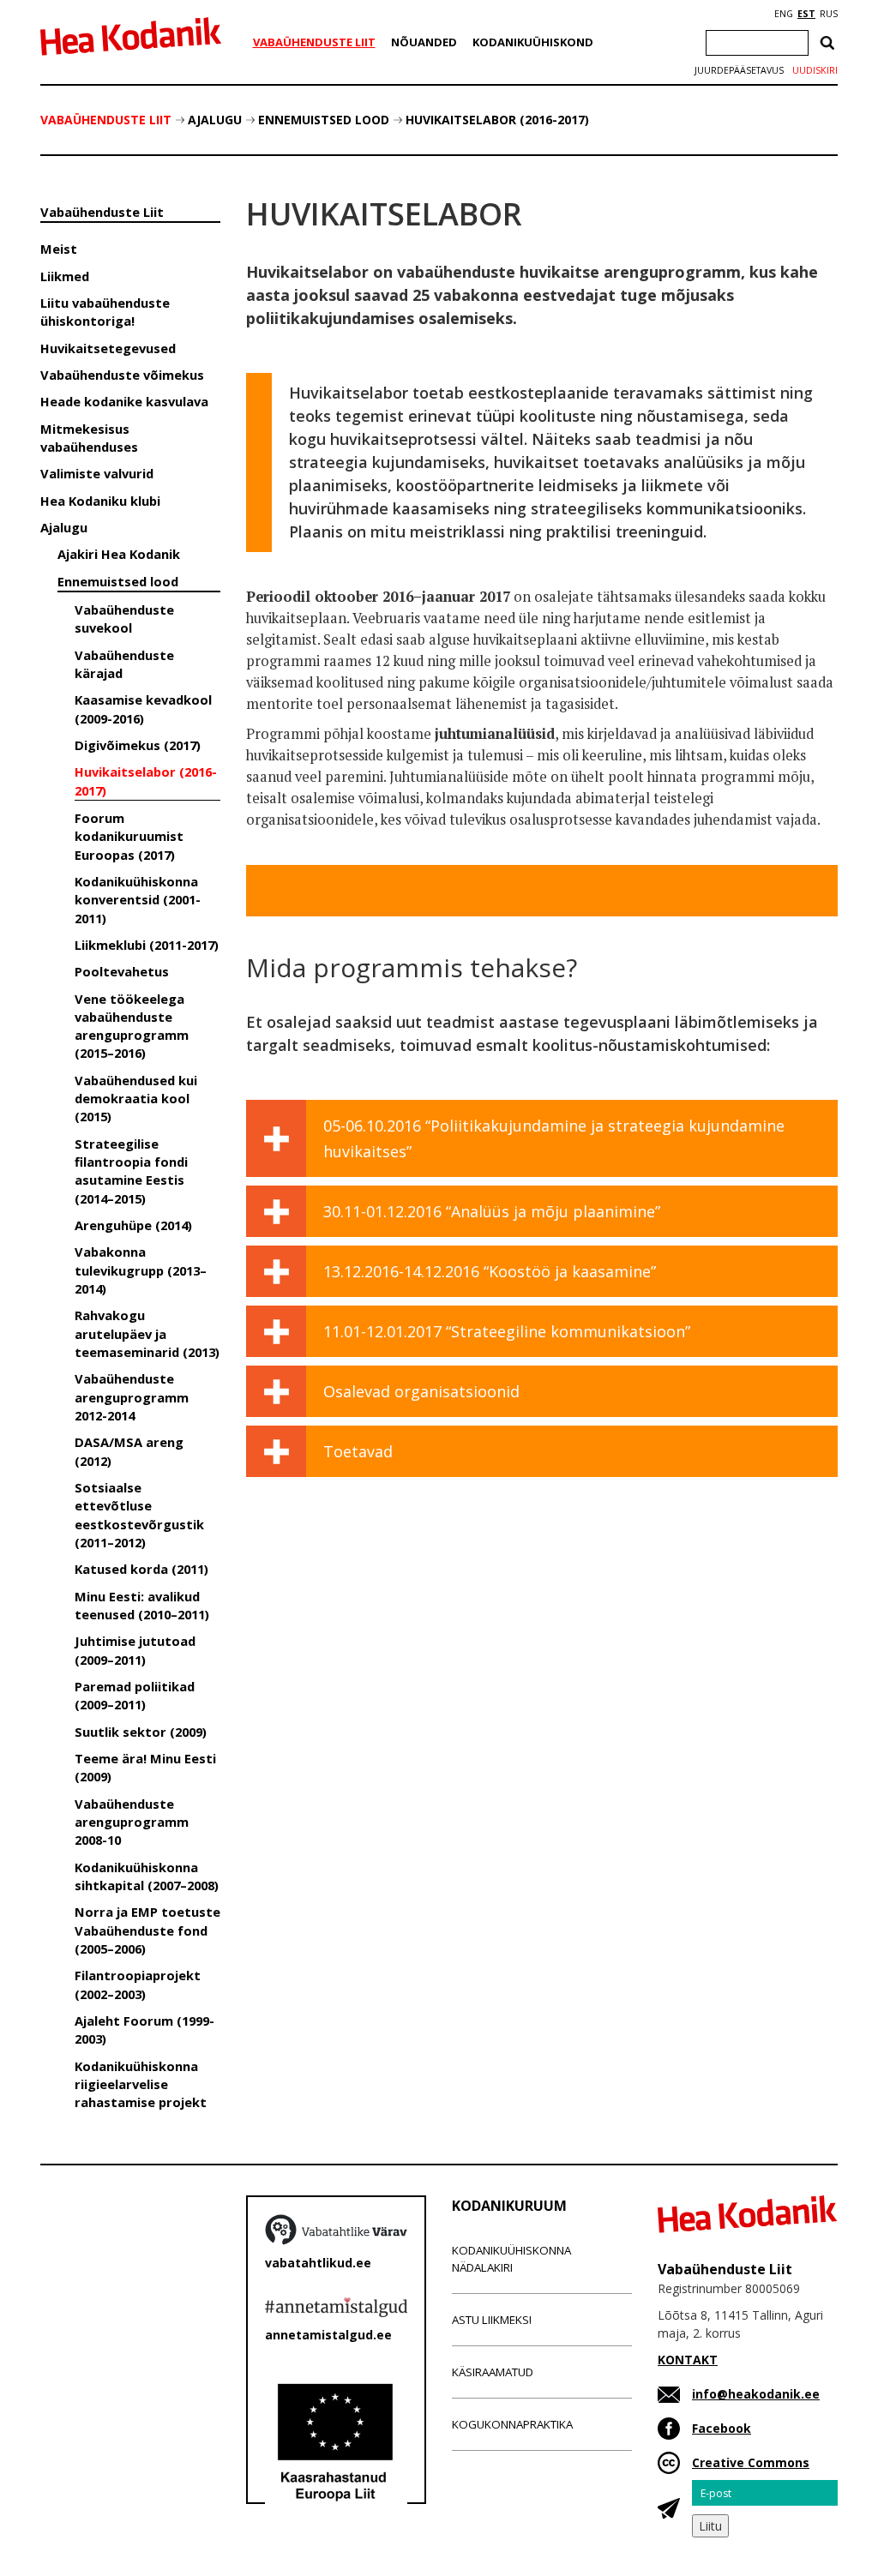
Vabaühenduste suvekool (124, 618)
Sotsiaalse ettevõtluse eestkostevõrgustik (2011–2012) (139, 1515)
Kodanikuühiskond (533, 42)
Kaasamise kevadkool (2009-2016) (143, 709)
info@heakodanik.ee (756, 2394)
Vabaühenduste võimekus (122, 375)
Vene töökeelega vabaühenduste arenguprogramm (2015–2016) (132, 1026)
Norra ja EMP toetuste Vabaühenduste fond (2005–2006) (147, 1930)
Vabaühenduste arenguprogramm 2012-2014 (132, 1397)
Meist (59, 249)
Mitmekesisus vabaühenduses (89, 438)
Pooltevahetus (122, 971)
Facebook (722, 2428)
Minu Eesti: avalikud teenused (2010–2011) (142, 1605)
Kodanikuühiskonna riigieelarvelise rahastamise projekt (141, 2084)
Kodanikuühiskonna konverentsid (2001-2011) (138, 900)
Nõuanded (424, 42)
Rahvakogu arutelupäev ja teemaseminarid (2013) (147, 1333)
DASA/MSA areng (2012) (129, 1451)
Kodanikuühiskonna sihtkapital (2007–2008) (147, 1876)
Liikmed (65, 276)
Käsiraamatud (493, 2372)
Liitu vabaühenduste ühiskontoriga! (105, 312)
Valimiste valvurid (97, 473)
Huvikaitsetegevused (108, 348)
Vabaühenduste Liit (314, 42)
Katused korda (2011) (141, 1569)
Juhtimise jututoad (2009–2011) (135, 1650)
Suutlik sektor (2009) (141, 1732)
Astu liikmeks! (492, 2320)
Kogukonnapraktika (512, 2424)
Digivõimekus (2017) (138, 745)
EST (806, 14)
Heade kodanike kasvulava (124, 401)
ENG (784, 14)
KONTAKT (688, 2360)
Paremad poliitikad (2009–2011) (135, 1695)
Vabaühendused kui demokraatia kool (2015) (136, 1099)
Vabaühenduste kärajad (124, 664)
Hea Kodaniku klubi (100, 501)
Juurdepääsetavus (739, 70)
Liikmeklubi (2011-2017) (147, 945)
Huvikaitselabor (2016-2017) (497, 120)
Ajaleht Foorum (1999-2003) (144, 2030)
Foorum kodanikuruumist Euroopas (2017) (129, 836)
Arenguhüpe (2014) (133, 1225)
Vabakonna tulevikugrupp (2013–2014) (141, 1270)
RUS (829, 14)
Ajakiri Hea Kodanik (119, 554)
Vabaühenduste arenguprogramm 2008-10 (132, 1822)
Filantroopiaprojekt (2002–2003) (138, 1984)
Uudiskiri (815, 70)
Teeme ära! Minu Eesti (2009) (145, 1767)
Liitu (710, 2526)
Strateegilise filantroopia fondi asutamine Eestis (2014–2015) (131, 1171)
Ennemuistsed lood (324, 120)
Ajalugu (215, 120)
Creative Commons (751, 2462)
